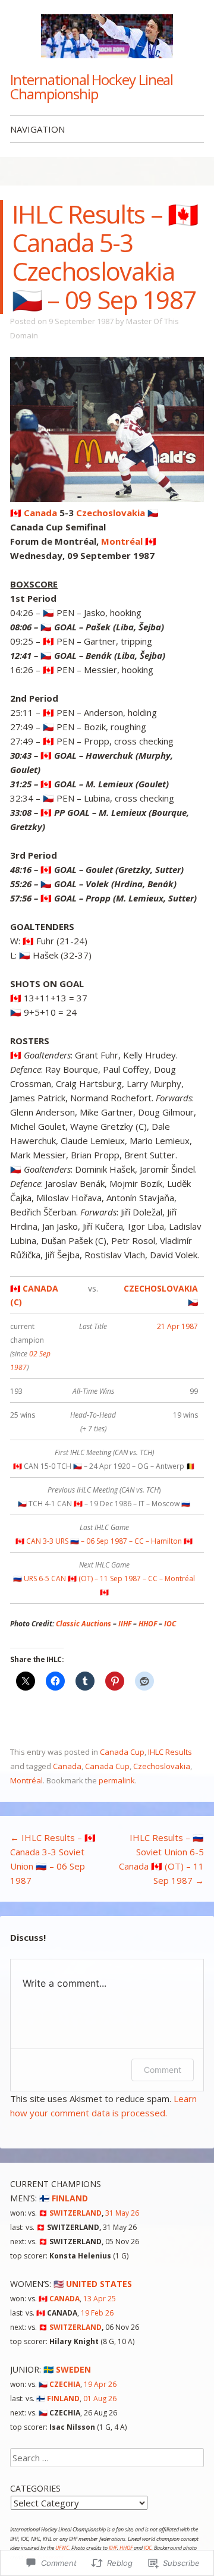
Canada (67, 1766)
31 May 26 (122, 2213)
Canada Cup (122, 1752)
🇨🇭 (70, 2213)
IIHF (125, 1624)
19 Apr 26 (100, 2384)
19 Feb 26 (97, 2313)
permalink (117, 1780)
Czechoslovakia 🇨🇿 (117, 513)
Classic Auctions (84, 1624)
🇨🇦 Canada (34, 513)
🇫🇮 (64, 2198)
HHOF (148, 1624)
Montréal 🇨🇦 (129, 541)
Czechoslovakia (162, 1766)
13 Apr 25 (100, 2299)
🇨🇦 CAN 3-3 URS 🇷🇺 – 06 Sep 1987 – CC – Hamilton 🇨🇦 (104, 1541)
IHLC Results (170, 1752)
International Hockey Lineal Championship (92, 87)
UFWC (62, 2548)
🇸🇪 (67, 2369)
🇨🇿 (59, 2384)
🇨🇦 (59, 2299)
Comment (163, 2070)
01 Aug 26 (100, 2398)
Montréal (26, 1780)
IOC (170, 1624)
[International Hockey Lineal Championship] (107, 36)
